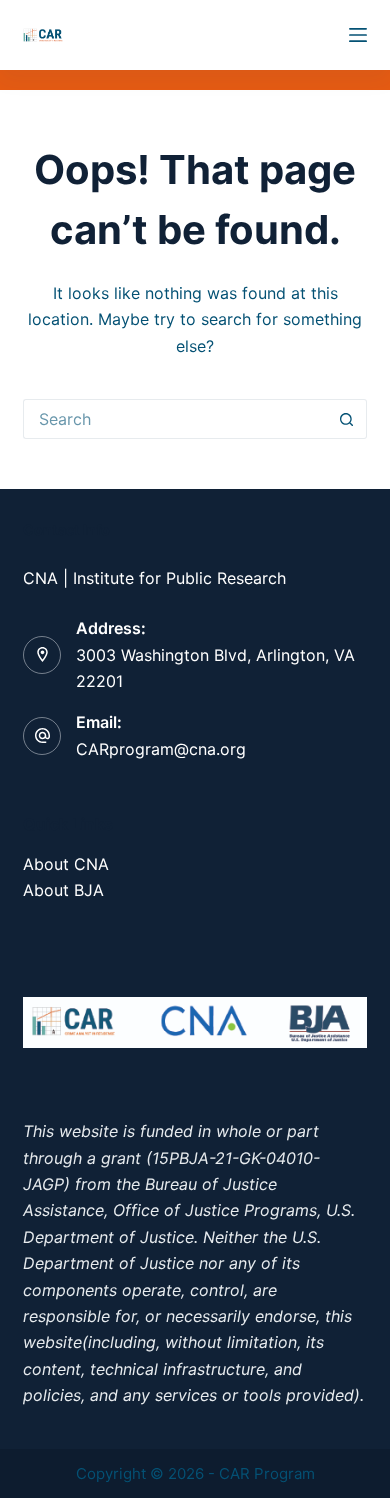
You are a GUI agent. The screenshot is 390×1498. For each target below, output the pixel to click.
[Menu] (358, 35)
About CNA (66, 864)
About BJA (63, 890)
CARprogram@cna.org (161, 749)
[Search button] (347, 419)
